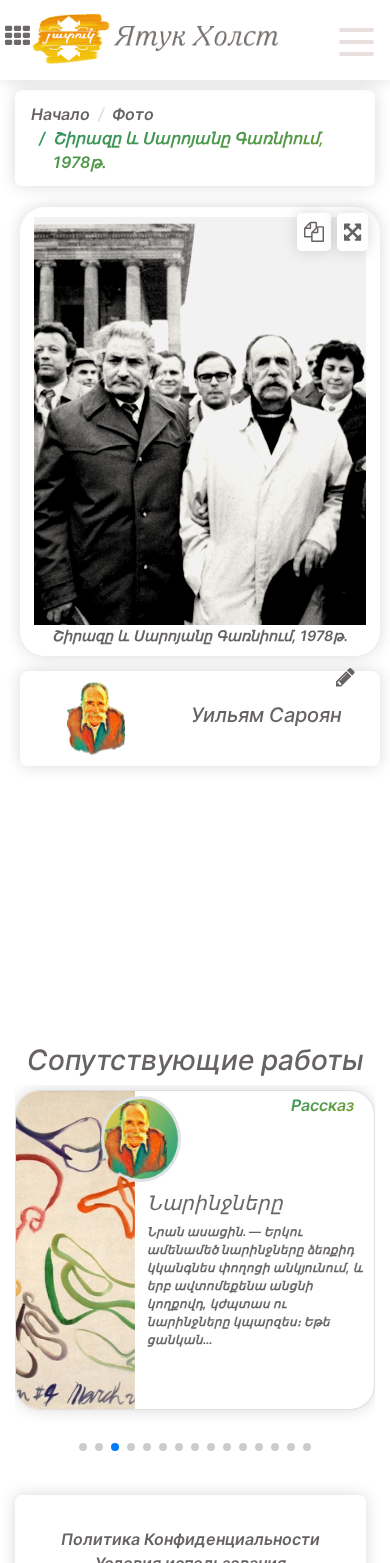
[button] (17, 36)
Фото (133, 114)
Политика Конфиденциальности (190, 1539)
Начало (60, 114)
